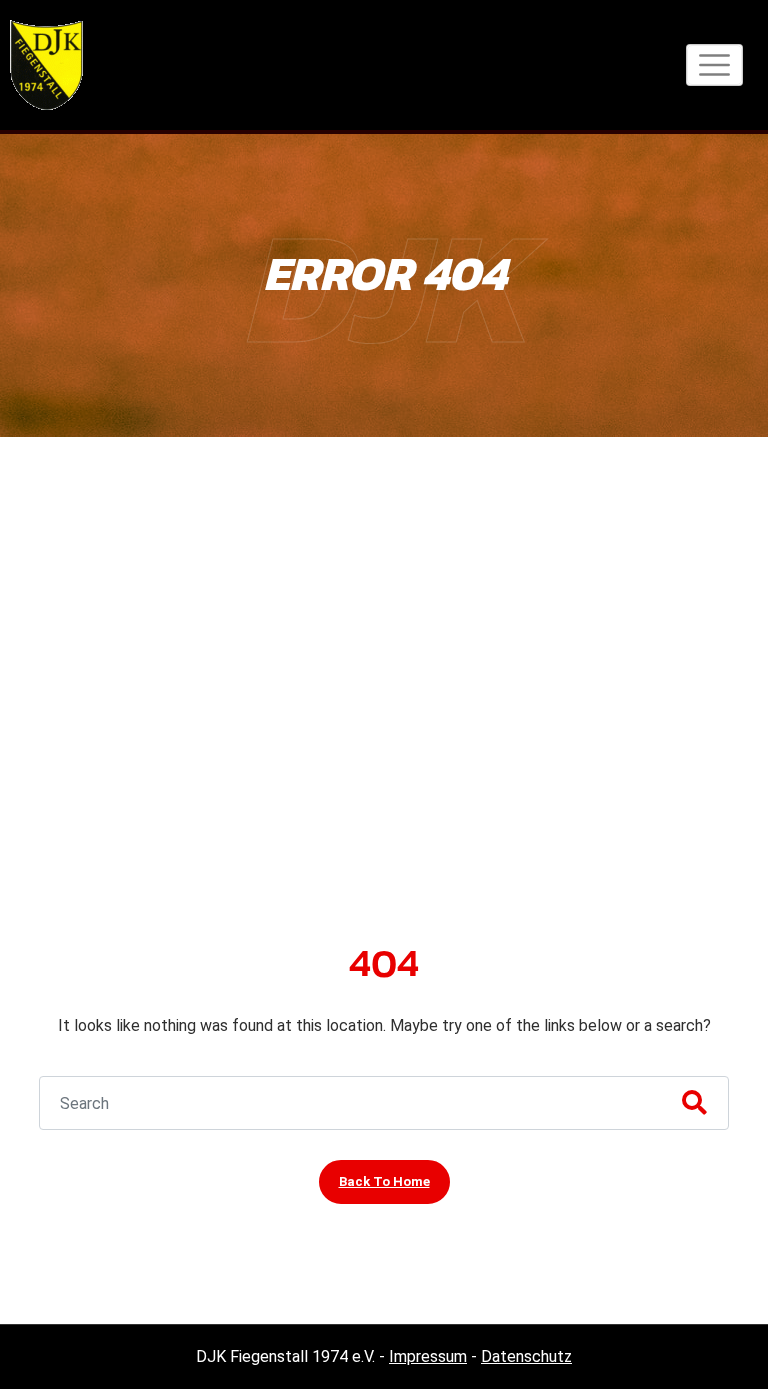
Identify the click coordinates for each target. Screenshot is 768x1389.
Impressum (428, 1356)
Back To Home (384, 1181)
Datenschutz (526, 1356)
